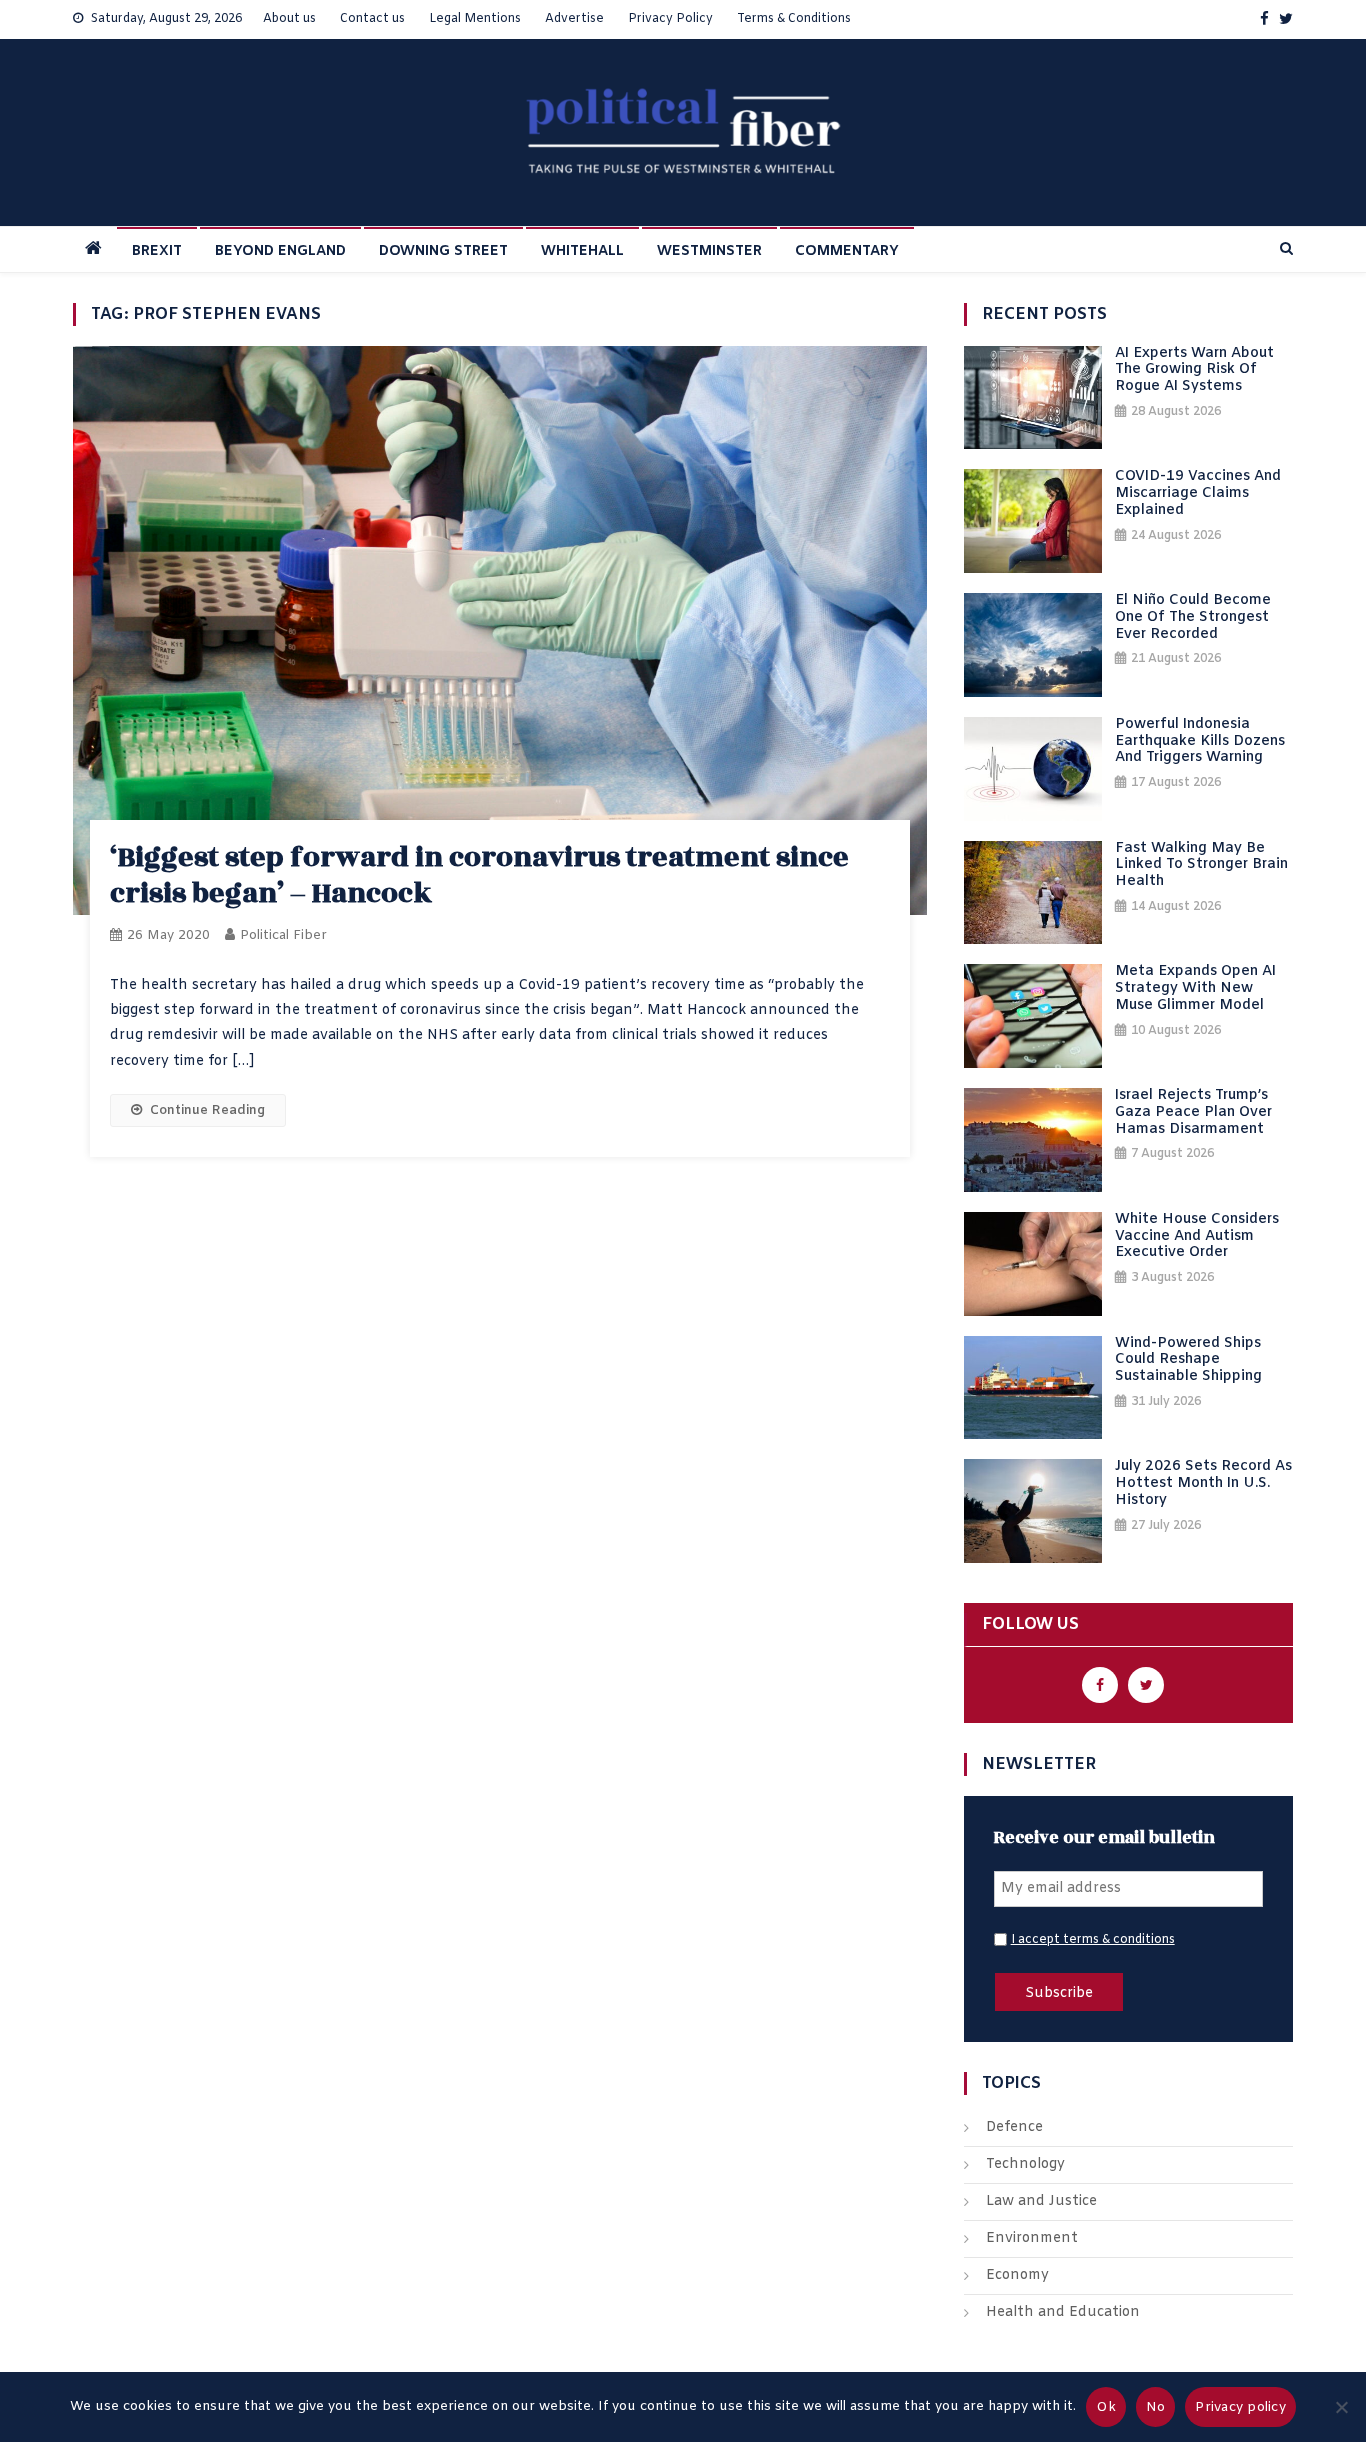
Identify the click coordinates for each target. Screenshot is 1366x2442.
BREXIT (157, 251)
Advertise (574, 19)
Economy (1017, 2275)
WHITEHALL (582, 251)
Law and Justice (1041, 2201)
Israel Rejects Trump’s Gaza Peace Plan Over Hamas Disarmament (1193, 1113)
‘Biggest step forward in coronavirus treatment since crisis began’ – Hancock (479, 875)
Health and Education (1063, 2312)
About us (289, 19)
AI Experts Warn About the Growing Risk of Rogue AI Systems (1194, 371)
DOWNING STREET (443, 251)
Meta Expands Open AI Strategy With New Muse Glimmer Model (1195, 989)
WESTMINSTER (709, 251)
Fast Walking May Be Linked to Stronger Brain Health (1201, 866)
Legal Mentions (475, 19)
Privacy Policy (670, 19)
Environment (1032, 2238)
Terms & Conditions (794, 19)
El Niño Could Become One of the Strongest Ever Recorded (1193, 618)
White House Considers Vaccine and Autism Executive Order (1197, 1237)
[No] (1341, 2407)
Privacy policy (1240, 2407)
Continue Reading (207, 1110)
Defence (1014, 2127)
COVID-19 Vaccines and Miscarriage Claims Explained (1198, 494)
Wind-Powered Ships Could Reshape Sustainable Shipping (1188, 1361)
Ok (1106, 2407)
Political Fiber (283, 935)
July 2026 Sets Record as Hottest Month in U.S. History (1203, 1484)
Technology (1025, 2164)
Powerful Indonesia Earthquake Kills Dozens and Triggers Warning (1200, 742)
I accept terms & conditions (1093, 1940)
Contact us (372, 19)
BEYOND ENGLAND (280, 251)
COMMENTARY (847, 251)
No (1156, 2407)
